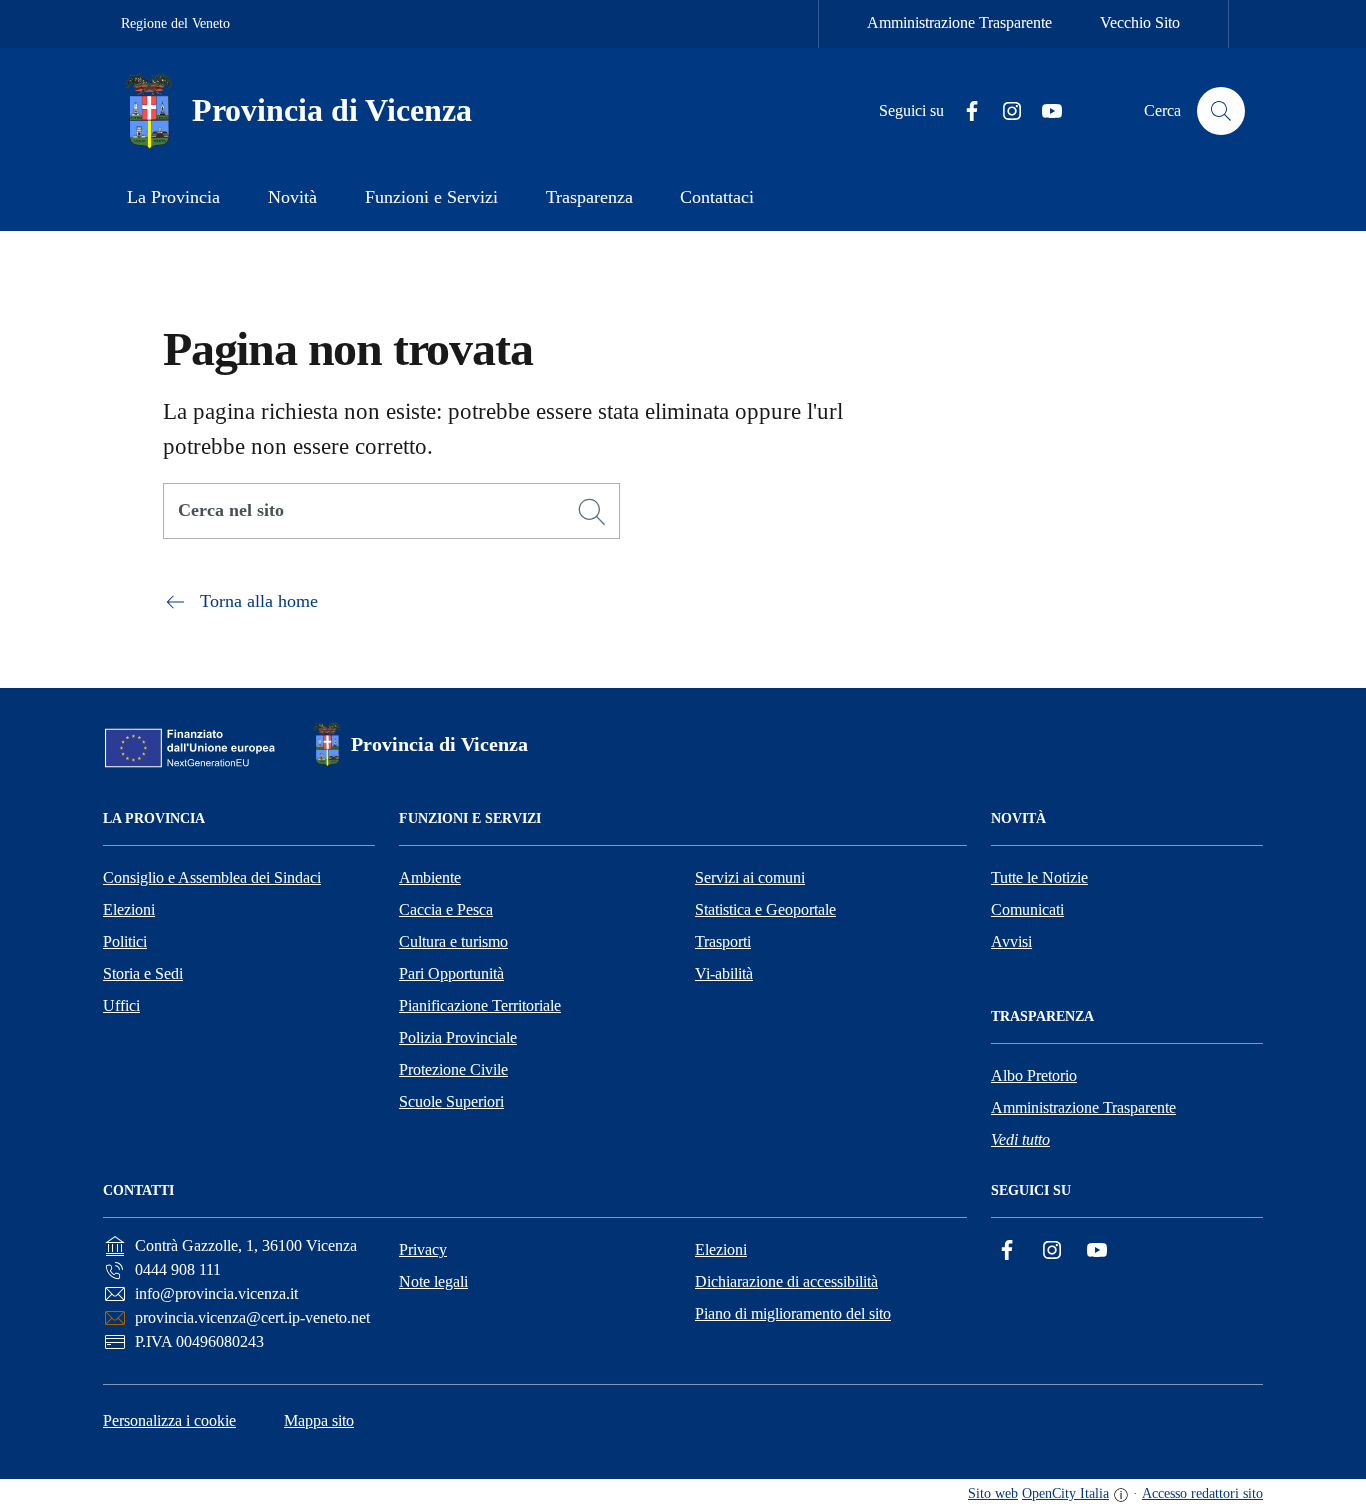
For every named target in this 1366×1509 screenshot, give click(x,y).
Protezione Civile (453, 1069)
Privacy (423, 1249)
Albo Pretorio (1034, 1075)
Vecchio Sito (1140, 22)
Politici (125, 941)
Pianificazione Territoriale (480, 1005)
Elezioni (129, 909)
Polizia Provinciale (458, 1037)
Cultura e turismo (453, 941)
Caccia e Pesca (446, 909)
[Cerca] (592, 512)
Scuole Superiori (451, 1101)
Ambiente (430, 877)
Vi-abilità (724, 973)
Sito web (993, 1493)
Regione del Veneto (175, 23)
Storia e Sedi (143, 973)
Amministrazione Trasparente (959, 22)
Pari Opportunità (451, 973)
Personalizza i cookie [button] (169, 1420)
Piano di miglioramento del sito (793, 1313)
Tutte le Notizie (1039, 877)
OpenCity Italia (1065, 1493)
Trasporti (723, 941)
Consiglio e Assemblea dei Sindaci (212, 877)
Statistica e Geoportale (765, 909)
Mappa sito (319, 1420)
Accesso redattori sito (1202, 1493)
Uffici (121, 1005)
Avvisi (1011, 941)
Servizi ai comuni (750, 877)
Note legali (433, 1281)
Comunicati (1027, 909)
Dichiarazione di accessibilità (786, 1281)
